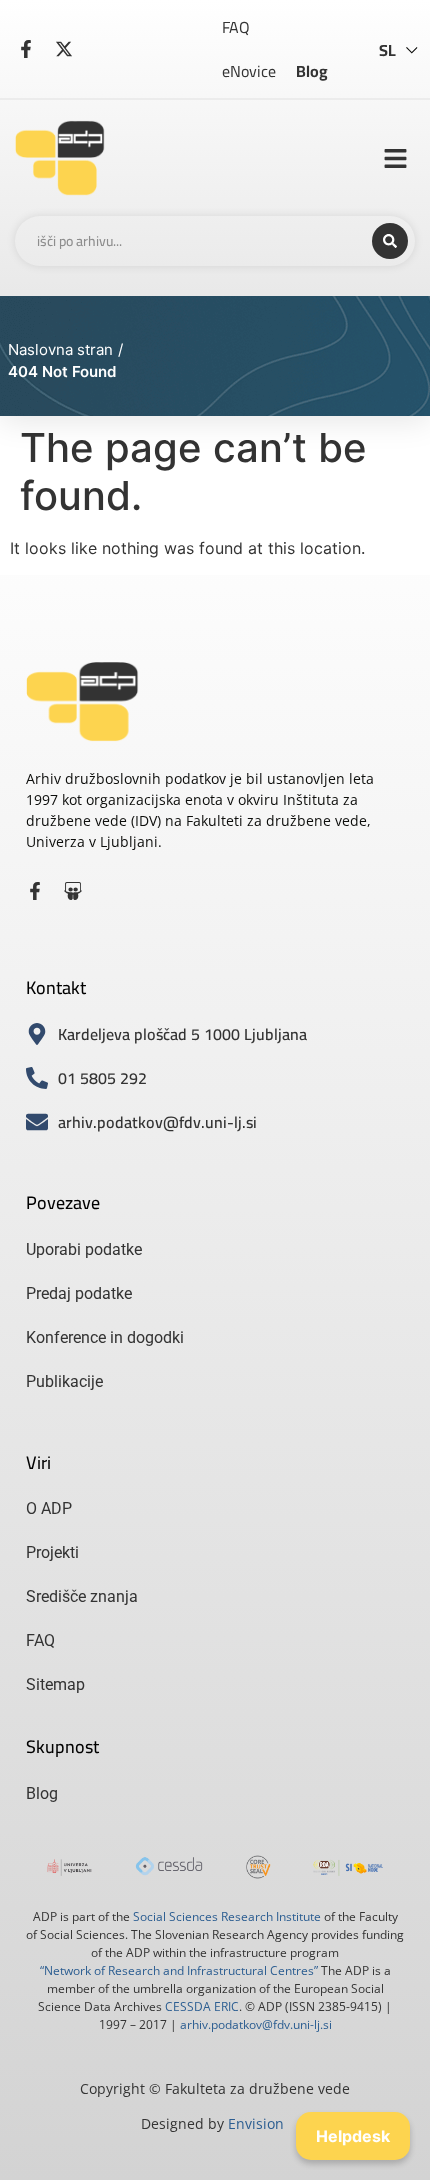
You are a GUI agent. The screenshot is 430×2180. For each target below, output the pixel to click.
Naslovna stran (60, 349)
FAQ (236, 27)
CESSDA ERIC (202, 2006)
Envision (256, 2123)
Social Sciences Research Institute (227, 1916)
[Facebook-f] (35, 891)
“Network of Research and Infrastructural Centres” (179, 1970)
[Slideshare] (73, 891)
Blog (312, 71)
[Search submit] (390, 241)
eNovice (249, 71)
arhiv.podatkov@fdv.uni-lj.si (256, 2024)
